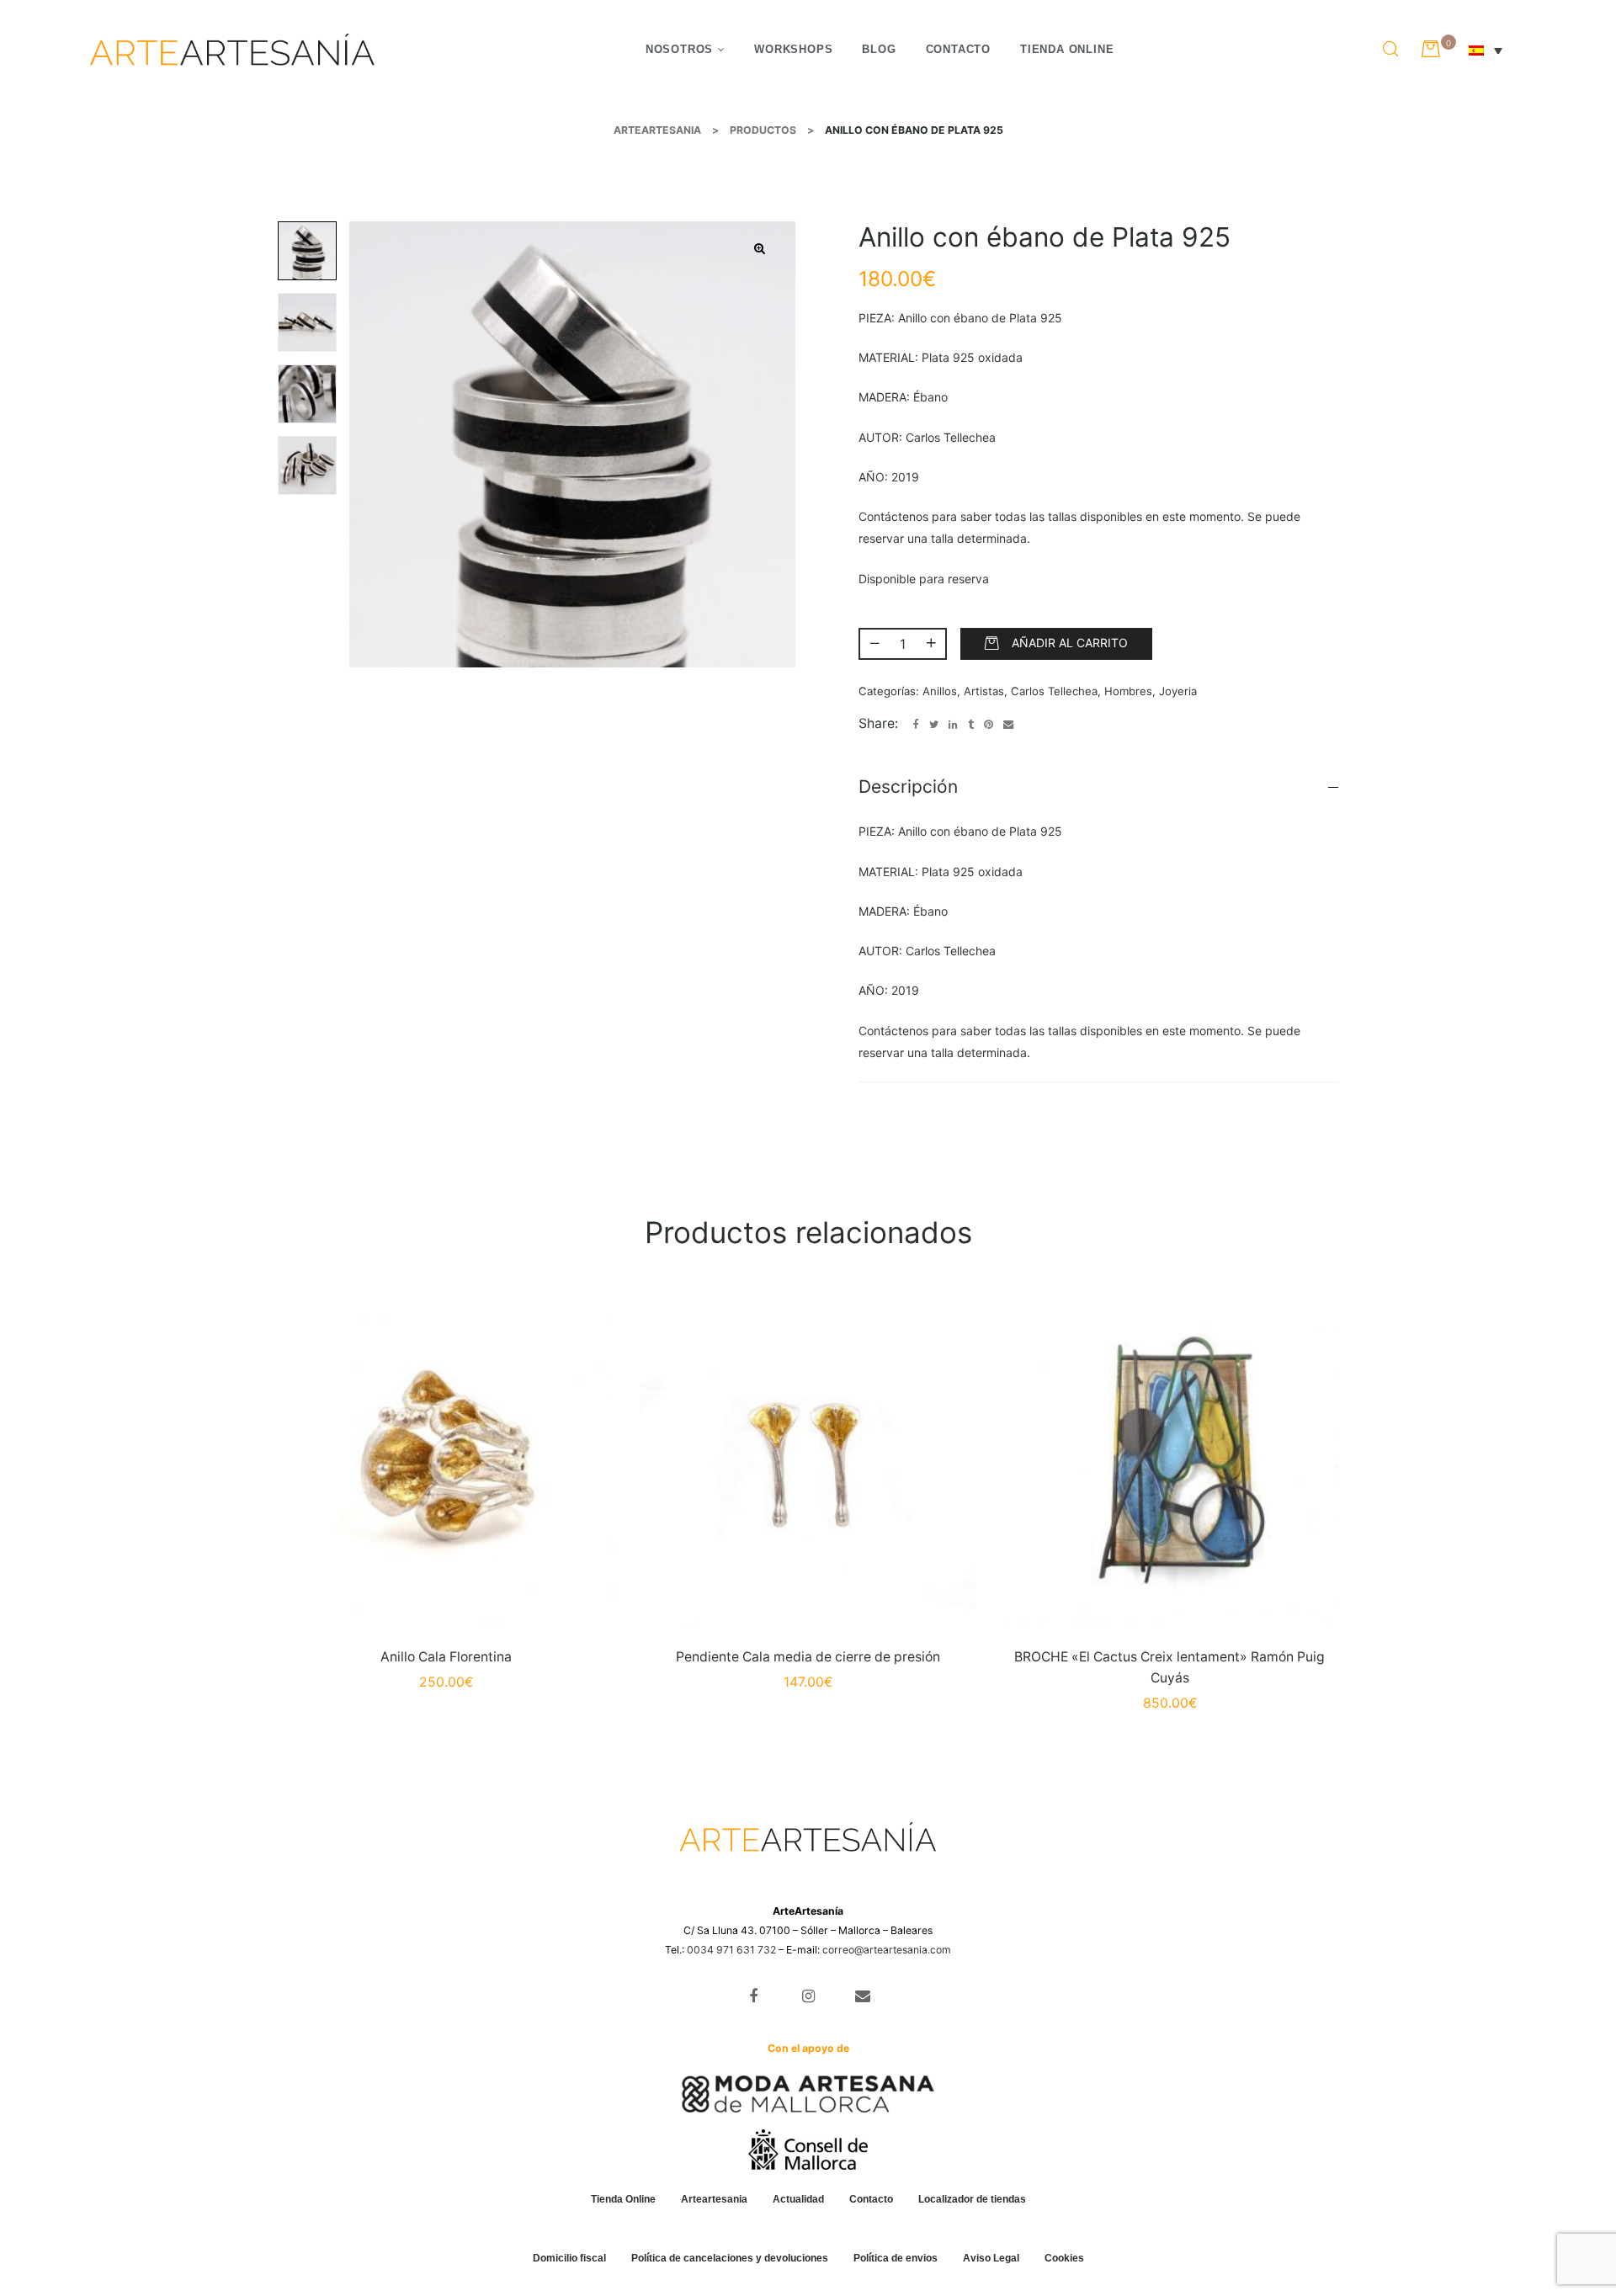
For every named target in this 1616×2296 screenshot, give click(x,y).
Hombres (1128, 691)
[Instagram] (808, 1997)
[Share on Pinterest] (989, 725)
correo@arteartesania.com (887, 1950)
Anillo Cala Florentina (446, 1657)
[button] (760, 249)
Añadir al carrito (1070, 643)
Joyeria (1178, 691)
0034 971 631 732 (731, 1950)
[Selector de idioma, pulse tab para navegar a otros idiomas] (1494, 50)
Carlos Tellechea (1054, 691)
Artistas (984, 691)
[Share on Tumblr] (971, 725)
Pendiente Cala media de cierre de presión (808, 1657)
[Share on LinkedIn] (953, 725)
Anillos (940, 691)
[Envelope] (862, 1997)
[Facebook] (754, 1997)
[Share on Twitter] (934, 725)
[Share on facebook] (916, 725)
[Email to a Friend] (1008, 725)
